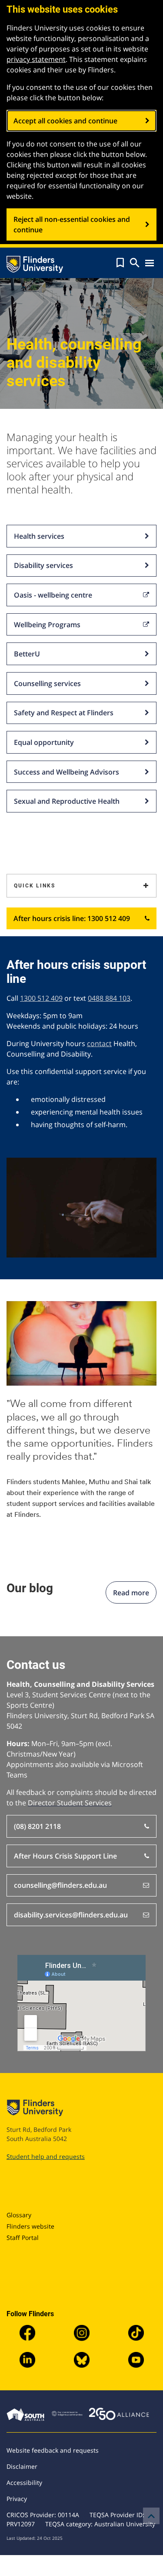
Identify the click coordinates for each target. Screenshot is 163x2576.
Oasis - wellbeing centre (53, 595)
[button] (120, 263)
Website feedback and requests (53, 2450)
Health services (39, 536)
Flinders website (30, 2226)
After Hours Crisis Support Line (65, 1856)
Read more (131, 1593)
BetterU (27, 654)
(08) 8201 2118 (37, 1826)
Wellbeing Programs (47, 625)
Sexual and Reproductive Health (67, 801)
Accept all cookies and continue (65, 121)
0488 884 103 (109, 998)
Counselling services (47, 683)
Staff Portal (23, 2238)
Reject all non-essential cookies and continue (72, 224)
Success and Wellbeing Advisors (67, 772)
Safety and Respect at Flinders (64, 713)
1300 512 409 (41, 998)
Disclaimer (22, 2466)
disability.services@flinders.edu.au (71, 1915)
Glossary (19, 2215)
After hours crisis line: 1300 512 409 (72, 918)
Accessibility (24, 2483)
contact (99, 1043)
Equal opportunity (44, 742)
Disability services (43, 565)
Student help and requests (46, 2156)
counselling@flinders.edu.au (60, 1885)
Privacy (17, 2499)
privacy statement (36, 59)
